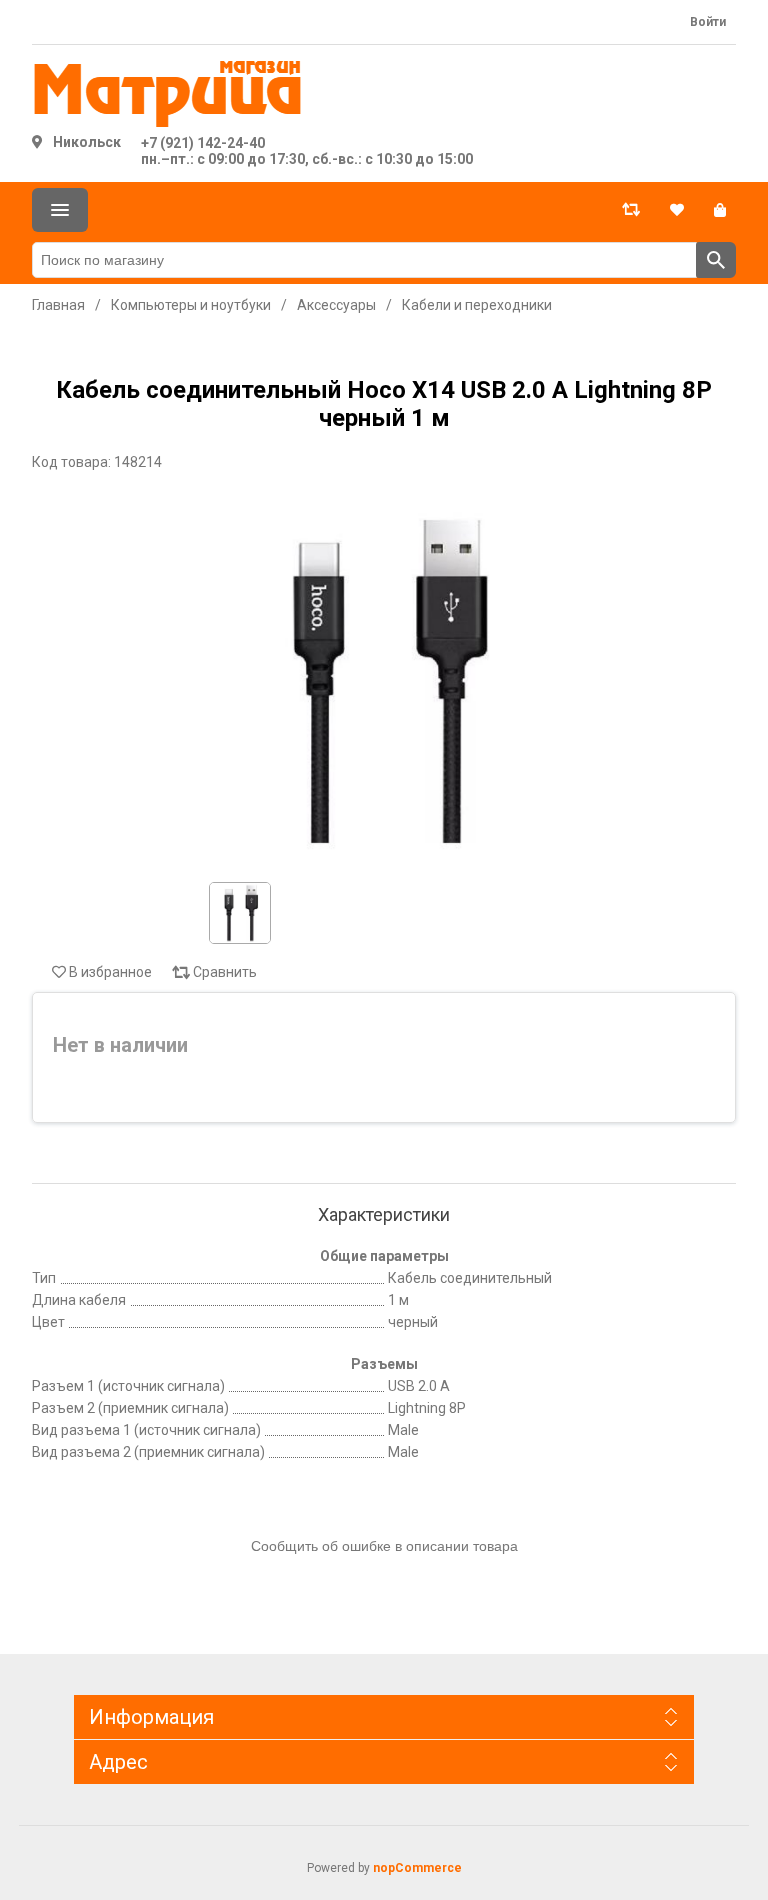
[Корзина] (720, 210)
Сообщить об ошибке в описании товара (384, 1546)
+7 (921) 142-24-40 (203, 143)
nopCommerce (417, 1868)
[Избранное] (677, 210)
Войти (708, 22)
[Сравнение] (631, 210)
